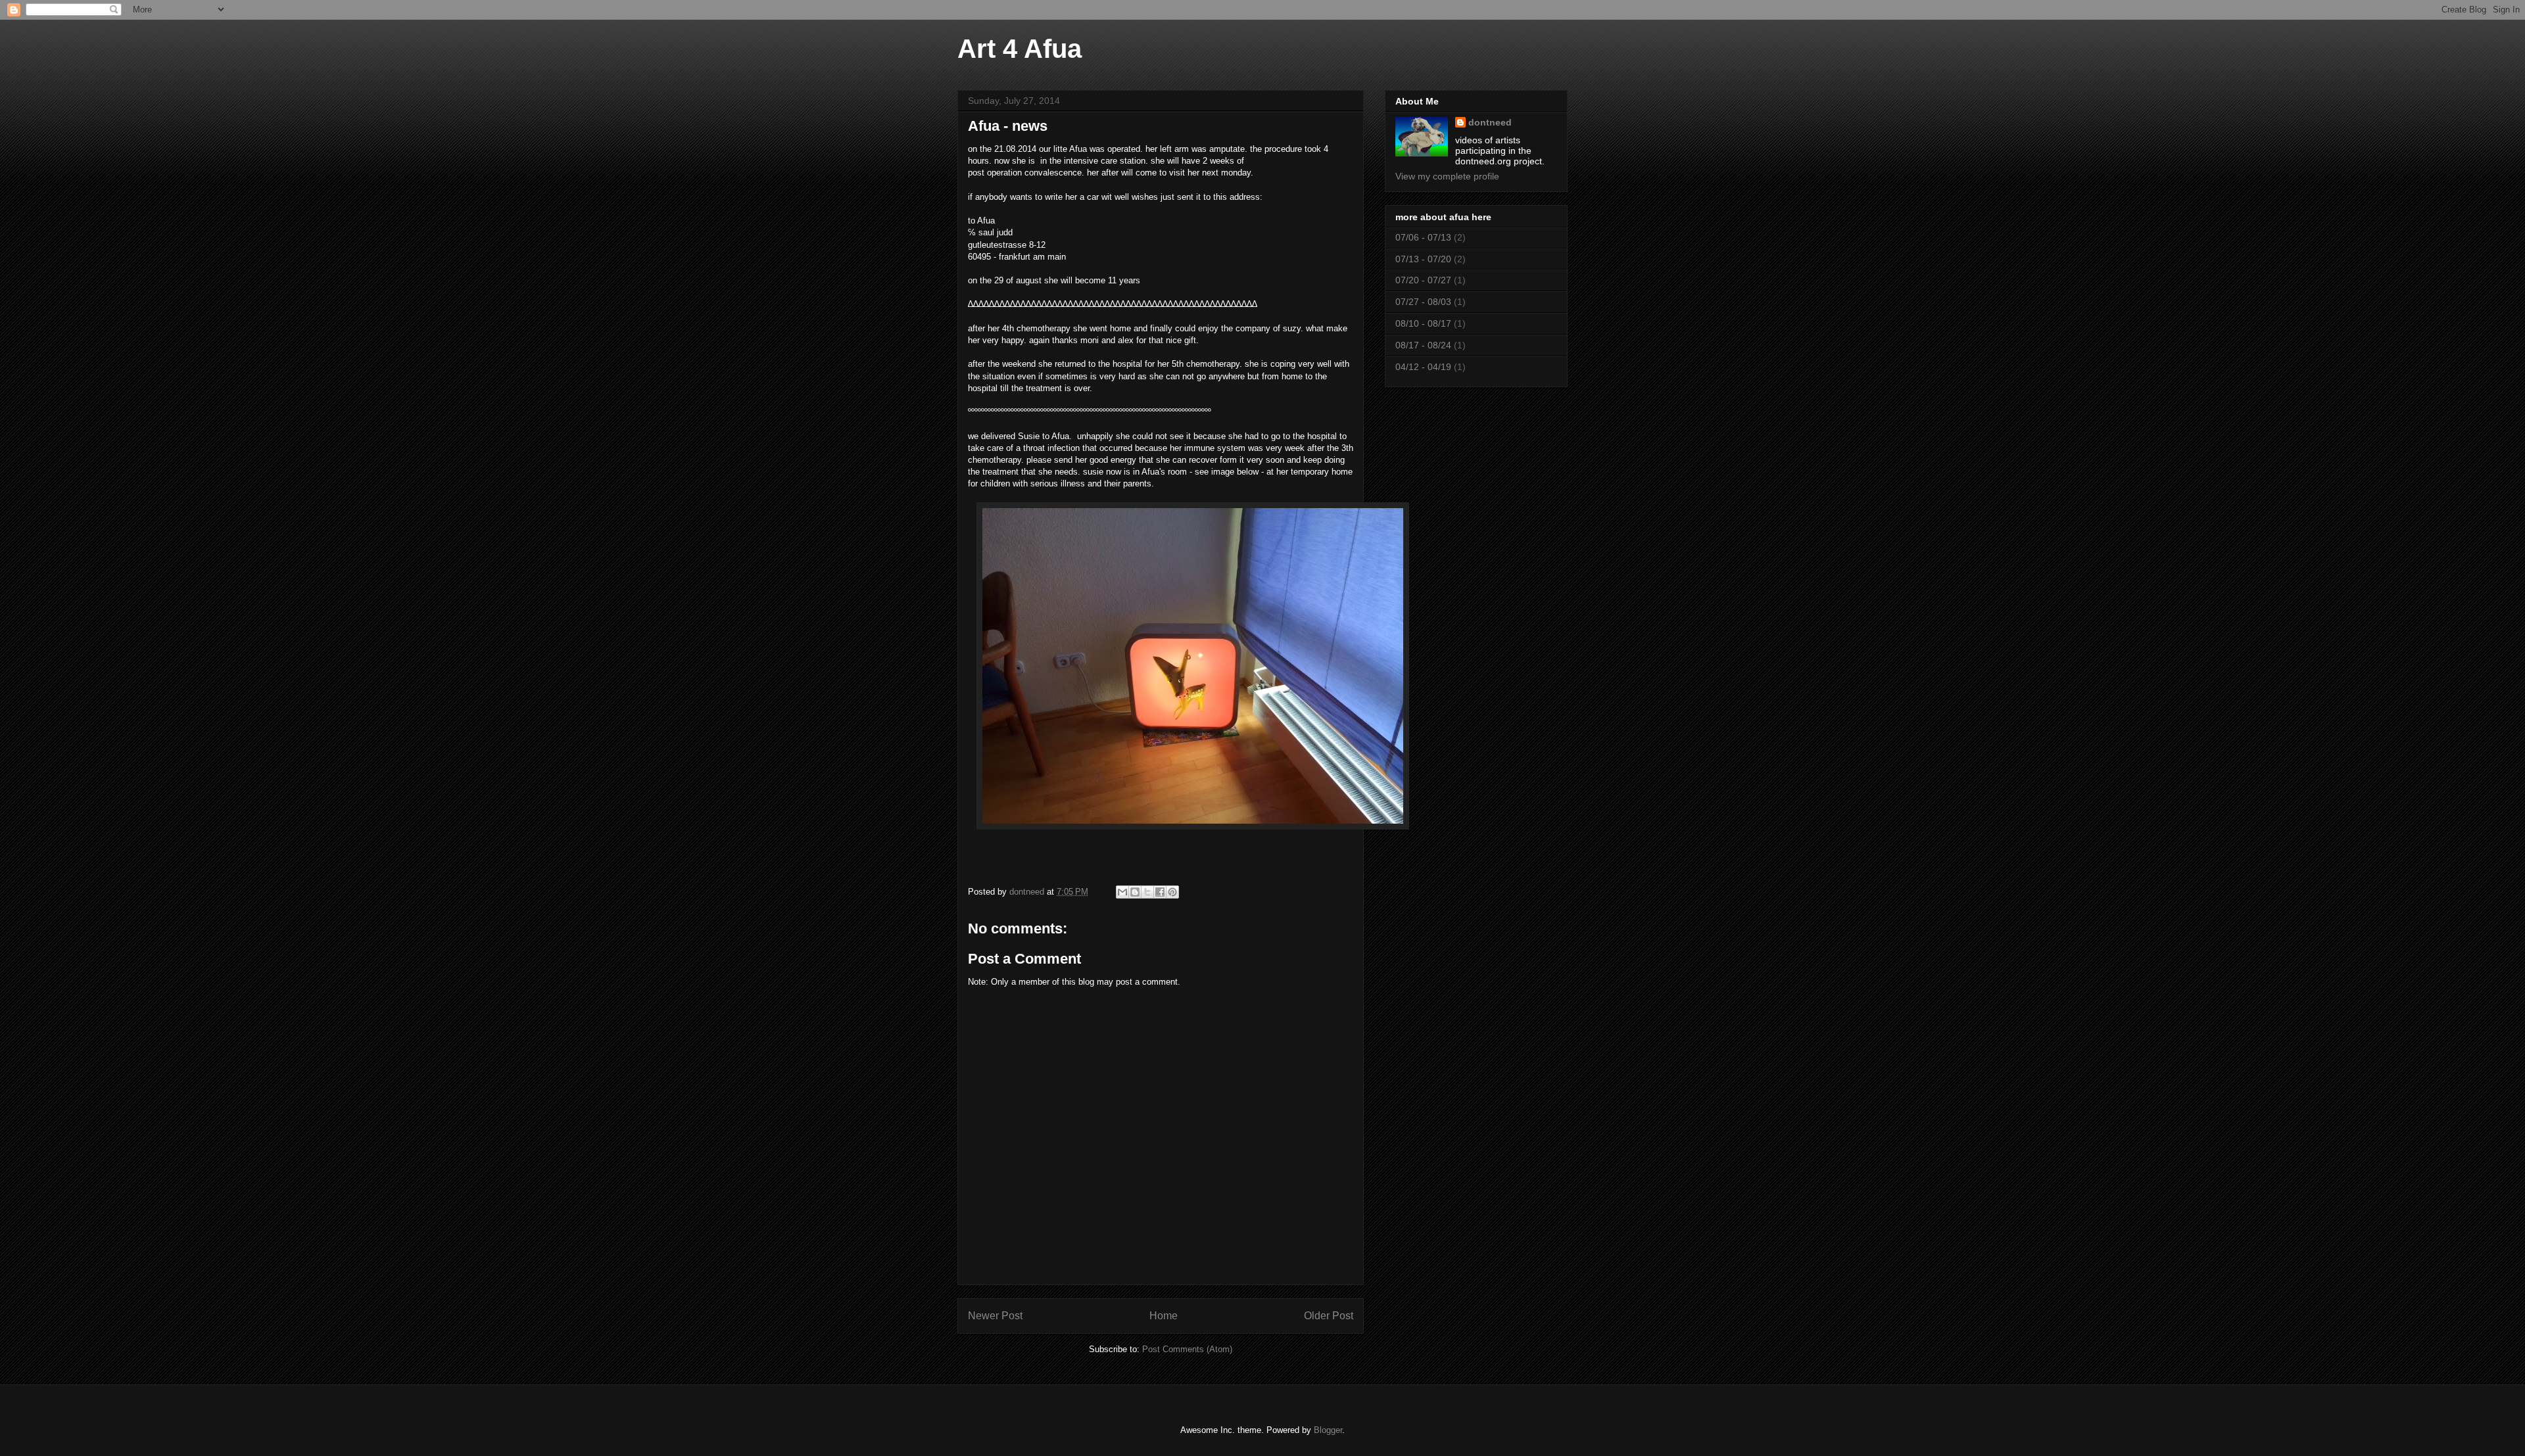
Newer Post (995, 1316)
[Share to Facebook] (1160, 892)
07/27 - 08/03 (1423, 302)
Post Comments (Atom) (1187, 1349)
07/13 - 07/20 (1423, 259)
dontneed (1490, 122)
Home (1164, 1316)
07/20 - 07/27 (1423, 280)
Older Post (1329, 1316)
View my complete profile (1447, 176)
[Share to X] (1147, 892)
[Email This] (1122, 892)
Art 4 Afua (1020, 49)
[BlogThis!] (1135, 892)
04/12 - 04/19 (1423, 367)
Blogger (1328, 1430)
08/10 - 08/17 (1423, 323)
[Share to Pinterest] (1172, 892)
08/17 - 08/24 (1423, 345)
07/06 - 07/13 (1423, 237)
